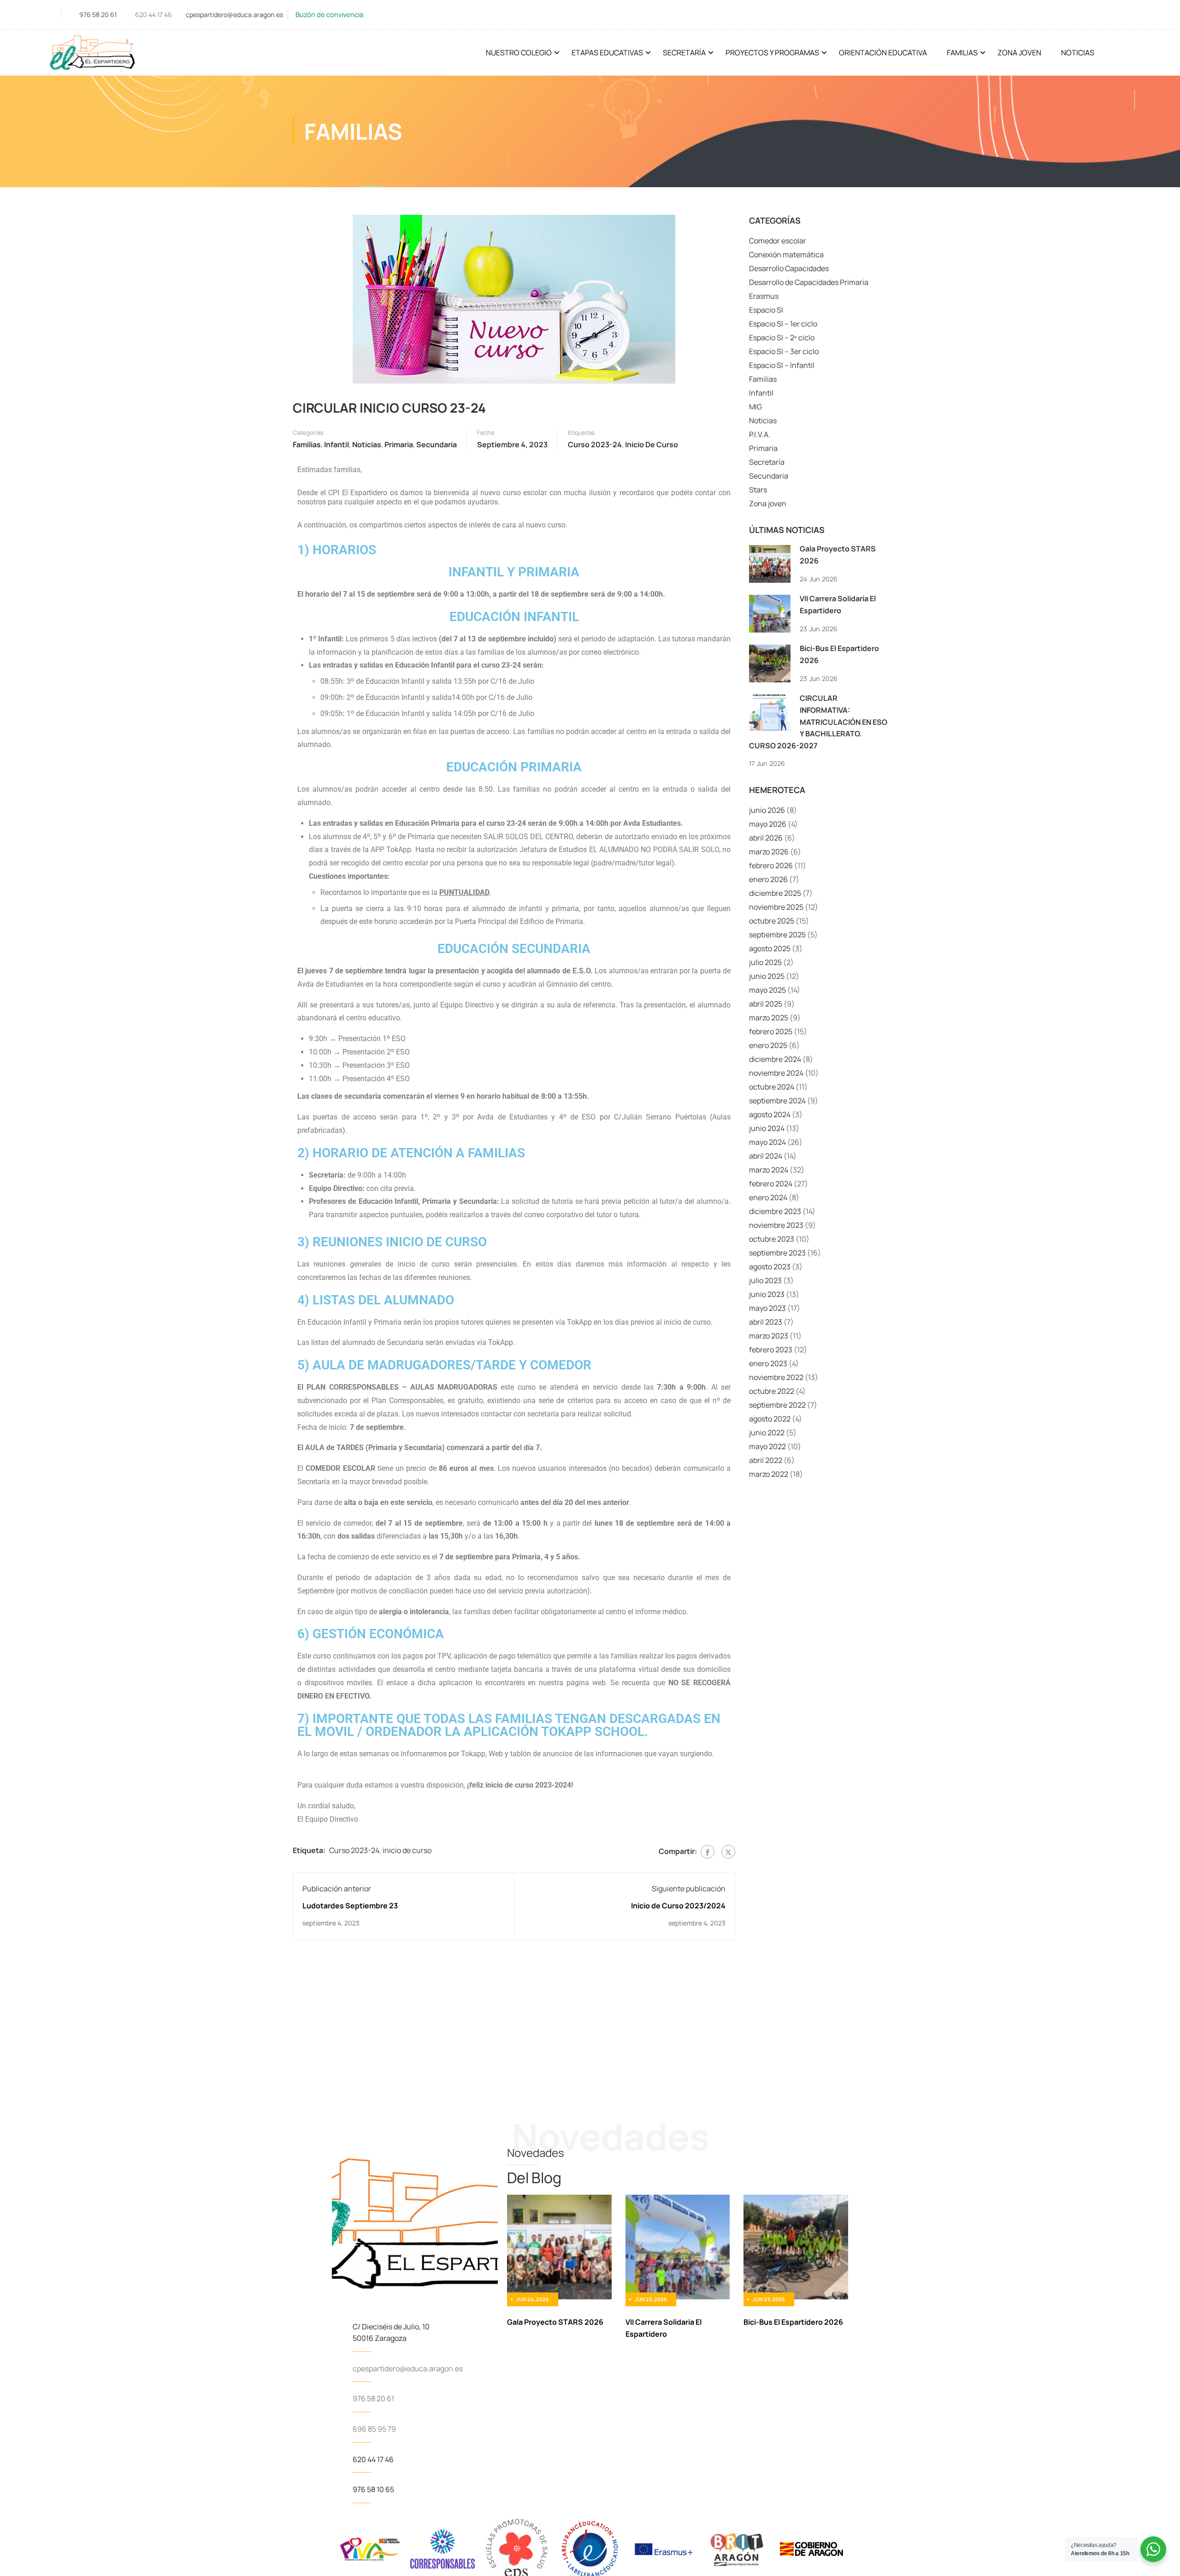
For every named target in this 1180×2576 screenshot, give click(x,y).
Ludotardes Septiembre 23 (350, 1906)
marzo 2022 (769, 1474)
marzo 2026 (769, 852)
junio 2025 (767, 976)
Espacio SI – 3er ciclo (784, 351)
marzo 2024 (769, 1170)
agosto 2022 (770, 1419)
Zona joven (768, 503)
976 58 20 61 (98, 15)
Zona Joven (1019, 53)
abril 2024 (766, 1156)
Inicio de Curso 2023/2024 (678, 1906)
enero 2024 (768, 1197)
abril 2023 (766, 1322)
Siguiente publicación (689, 1889)
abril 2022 (766, 1460)
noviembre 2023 (776, 1225)
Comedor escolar (778, 241)
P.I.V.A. (760, 434)
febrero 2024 (771, 1184)
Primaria (399, 444)
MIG (755, 407)
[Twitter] (728, 1852)
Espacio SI (766, 310)
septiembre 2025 (777, 935)
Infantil (336, 444)
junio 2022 (767, 1433)
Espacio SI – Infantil (782, 365)
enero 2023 (768, 1363)
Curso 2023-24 (595, 444)
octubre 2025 (772, 921)
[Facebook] (708, 1852)
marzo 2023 (769, 1336)
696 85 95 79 (374, 2429)
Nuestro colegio (519, 53)
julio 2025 (765, 962)
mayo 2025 (767, 990)
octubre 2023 (772, 1239)
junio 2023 (767, 1294)
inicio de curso (652, 444)
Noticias (1078, 53)
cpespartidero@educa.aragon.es (234, 15)
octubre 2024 (772, 1087)
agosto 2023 (770, 1267)
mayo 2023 (767, 1308)
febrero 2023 (771, 1350)
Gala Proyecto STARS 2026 (555, 2322)
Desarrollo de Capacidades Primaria (809, 282)
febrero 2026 (771, 865)
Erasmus (764, 296)
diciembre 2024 (775, 1059)
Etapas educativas (607, 53)
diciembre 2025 (775, 893)
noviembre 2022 (776, 1377)
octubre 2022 (772, 1391)
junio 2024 (767, 1128)
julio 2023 (765, 1280)
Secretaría (684, 53)
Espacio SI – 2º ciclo (782, 338)
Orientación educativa (883, 53)
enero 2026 (768, 879)
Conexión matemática (786, 255)
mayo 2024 (767, 1142)
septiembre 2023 (777, 1253)
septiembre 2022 (777, 1405)
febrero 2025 (771, 1031)
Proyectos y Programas (772, 53)
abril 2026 (766, 838)
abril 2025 (766, 1004)
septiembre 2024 (777, 1101)
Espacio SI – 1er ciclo (783, 324)
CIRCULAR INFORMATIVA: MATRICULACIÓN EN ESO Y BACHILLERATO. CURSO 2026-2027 (818, 722)
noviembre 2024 (776, 1073)
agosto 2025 (770, 948)
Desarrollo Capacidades (789, 268)
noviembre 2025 (776, 907)
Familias (962, 53)
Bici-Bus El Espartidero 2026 (793, 2322)
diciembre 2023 (775, 1211)
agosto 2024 (770, 1114)
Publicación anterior (337, 1889)
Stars (758, 490)
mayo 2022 (767, 1446)
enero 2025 (768, 1045)
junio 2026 (767, 810)
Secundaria (437, 444)
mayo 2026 (768, 824)
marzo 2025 (769, 1018)
